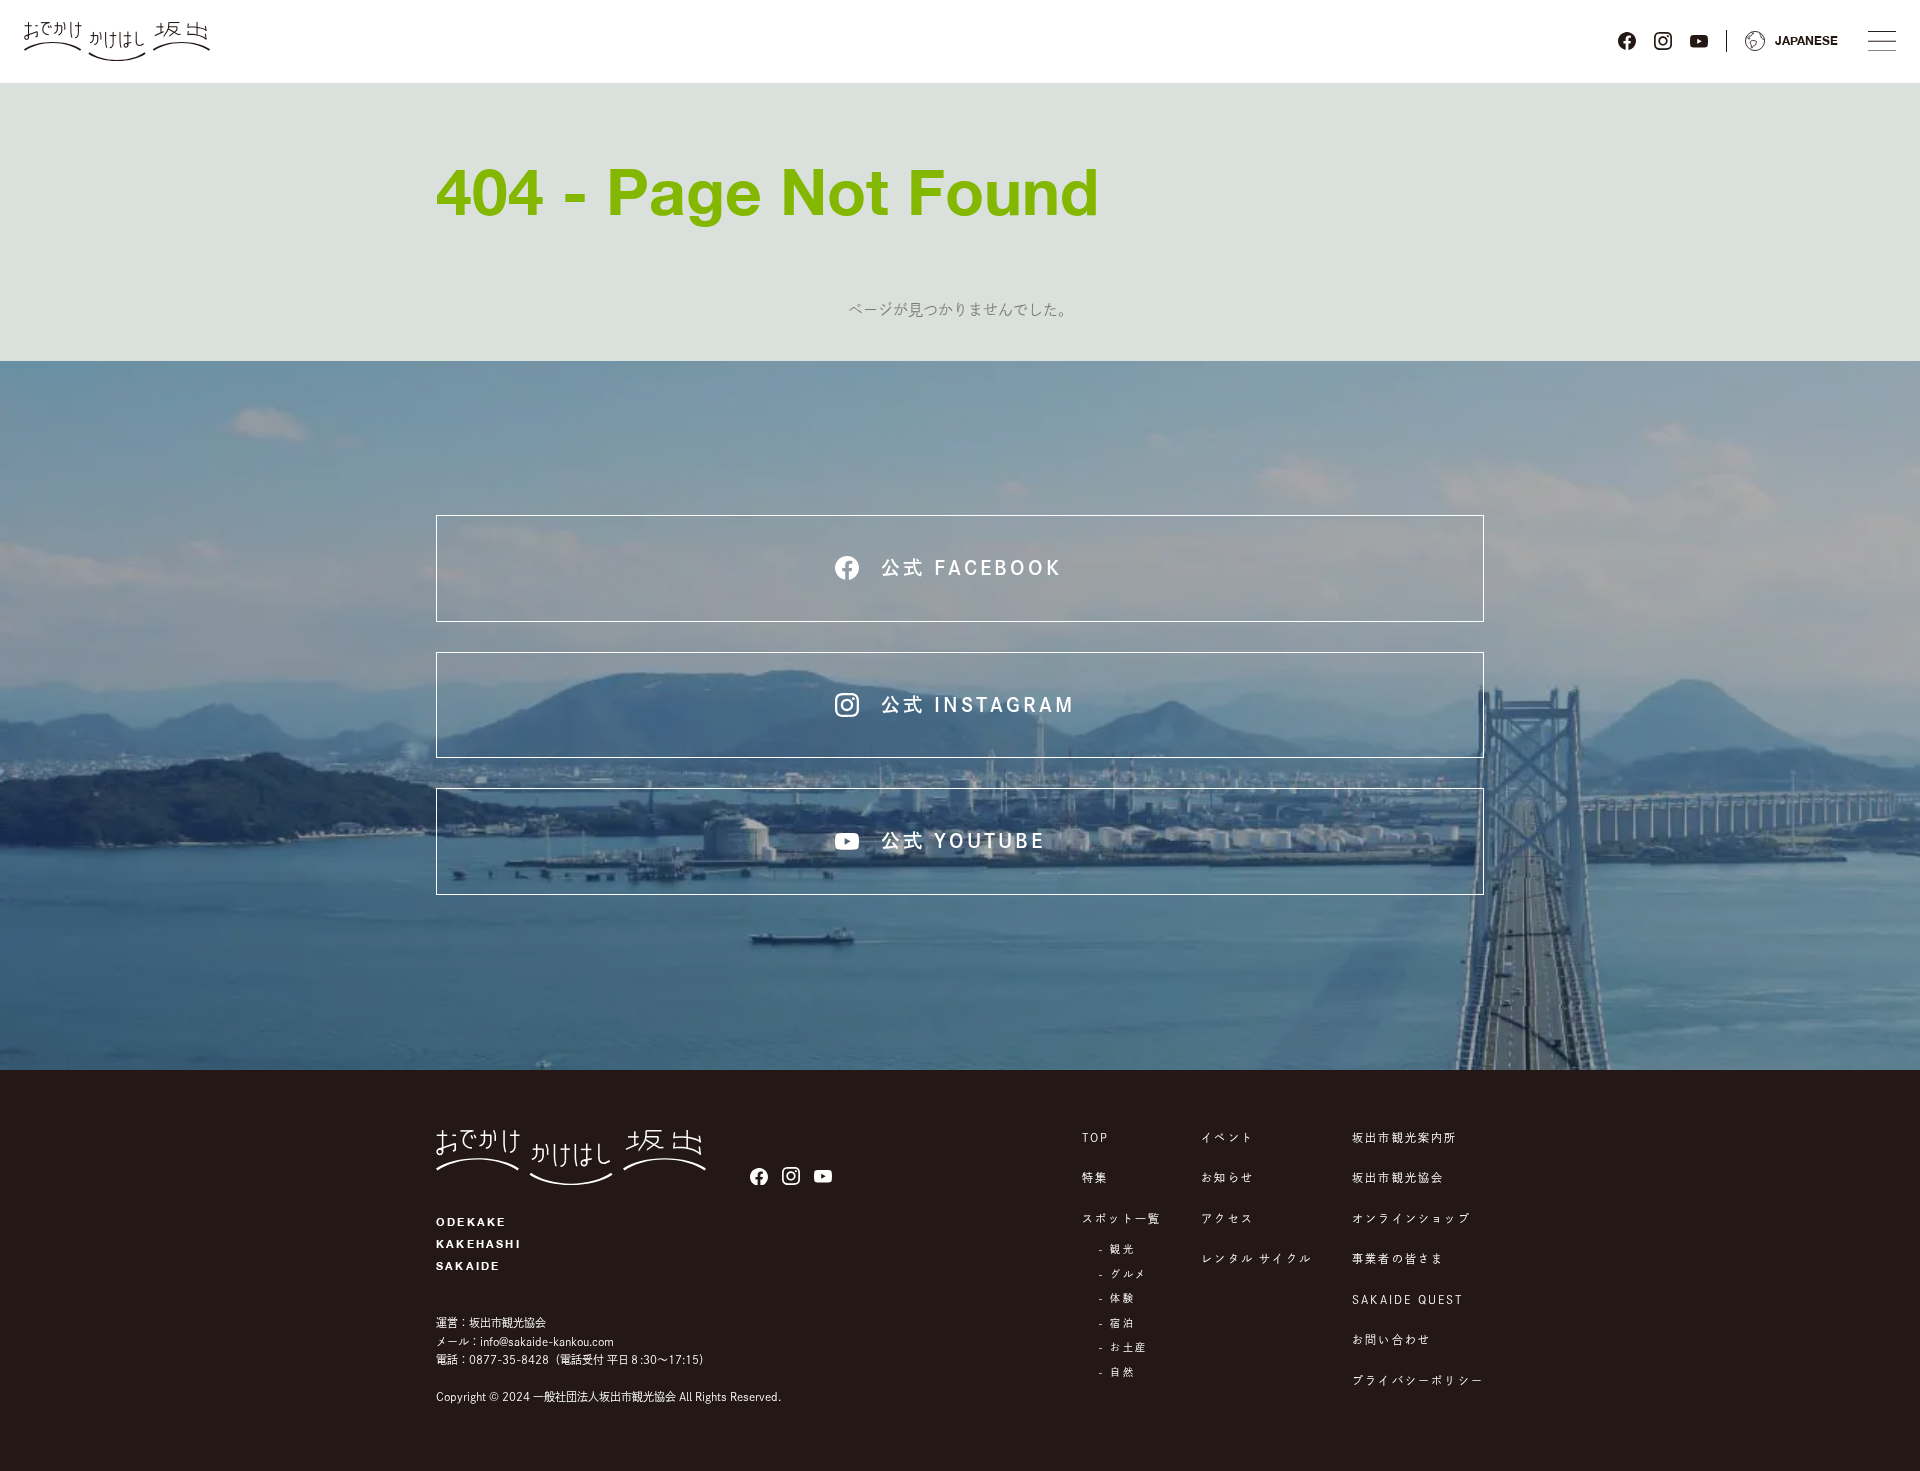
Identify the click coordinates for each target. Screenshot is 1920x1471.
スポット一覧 (1121, 1218)
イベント (1227, 1137)
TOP (1096, 1137)
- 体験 (1116, 1298)
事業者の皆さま (1398, 1258)
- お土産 (1122, 1347)
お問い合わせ (1391, 1339)
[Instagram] (1663, 41)
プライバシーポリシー (1418, 1380)
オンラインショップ (1411, 1218)
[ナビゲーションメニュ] (1882, 41)
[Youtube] (1699, 41)
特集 (1095, 1177)
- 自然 (1116, 1372)
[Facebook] (1627, 41)
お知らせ (1227, 1177)
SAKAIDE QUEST (1408, 1299)
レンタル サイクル (1256, 1258)
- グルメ (1122, 1274)
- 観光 (1116, 1249)
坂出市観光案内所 (1405, 1137)
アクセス (1227, 1218)
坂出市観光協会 (1398, 1177)
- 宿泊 (1116, 1323)
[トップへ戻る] (117, 41)
